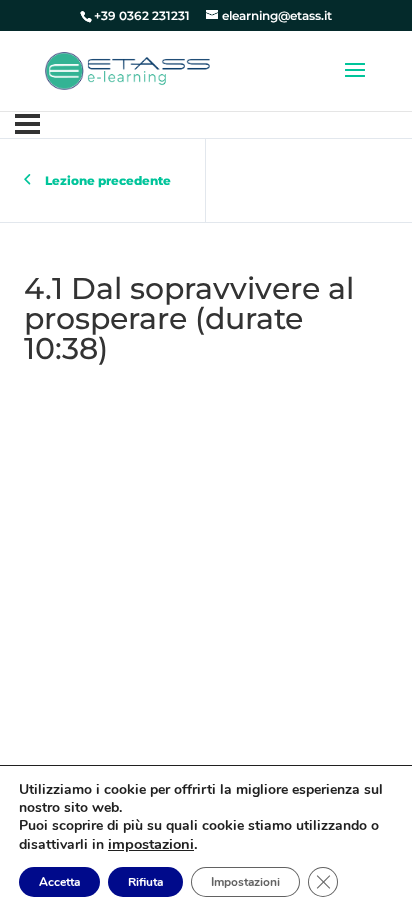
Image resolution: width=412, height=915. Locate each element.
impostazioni (151, 844)
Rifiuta (145, 882)
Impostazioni (245, 882)
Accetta (59, 882)
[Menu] (27, 124)
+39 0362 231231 (142, 15)
